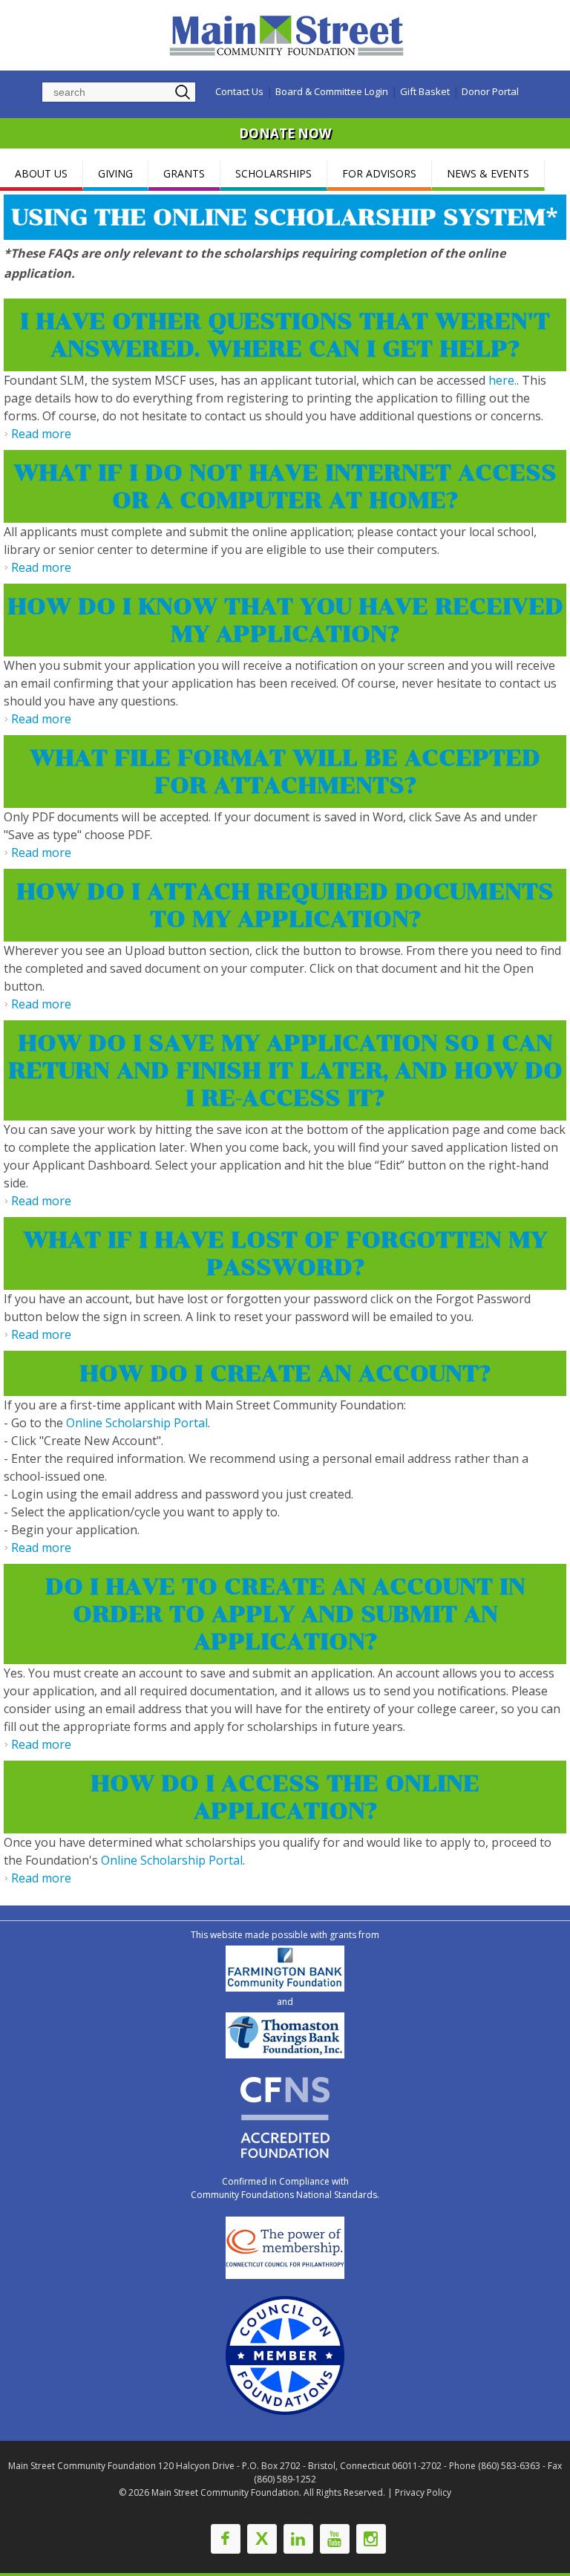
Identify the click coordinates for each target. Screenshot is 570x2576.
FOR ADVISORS (379, 173)
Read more (41, 434)
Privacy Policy (423, 2492)
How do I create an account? (285, 1373)
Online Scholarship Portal (137, 1423)
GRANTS (184, 173)
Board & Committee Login (332, 91)
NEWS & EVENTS (488, 173)
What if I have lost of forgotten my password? (285, 1253)
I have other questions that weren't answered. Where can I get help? (285, 335)
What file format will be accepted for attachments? (285, 772)
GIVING (115, 173)
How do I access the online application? (285, 1797)
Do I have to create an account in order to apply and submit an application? (285, 1614)
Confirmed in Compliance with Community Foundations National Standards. (285, 2188)
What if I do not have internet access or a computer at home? (285, 486)
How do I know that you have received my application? (285, 620)
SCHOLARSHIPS (273, 173)
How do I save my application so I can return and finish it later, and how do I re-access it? (285, 1070)
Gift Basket (425, 91)
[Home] (289, 35)
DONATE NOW (285, 133)
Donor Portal (490, 91)
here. (502, 380)
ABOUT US (41, 173)
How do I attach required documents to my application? (285, 905)
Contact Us (239, 91)
